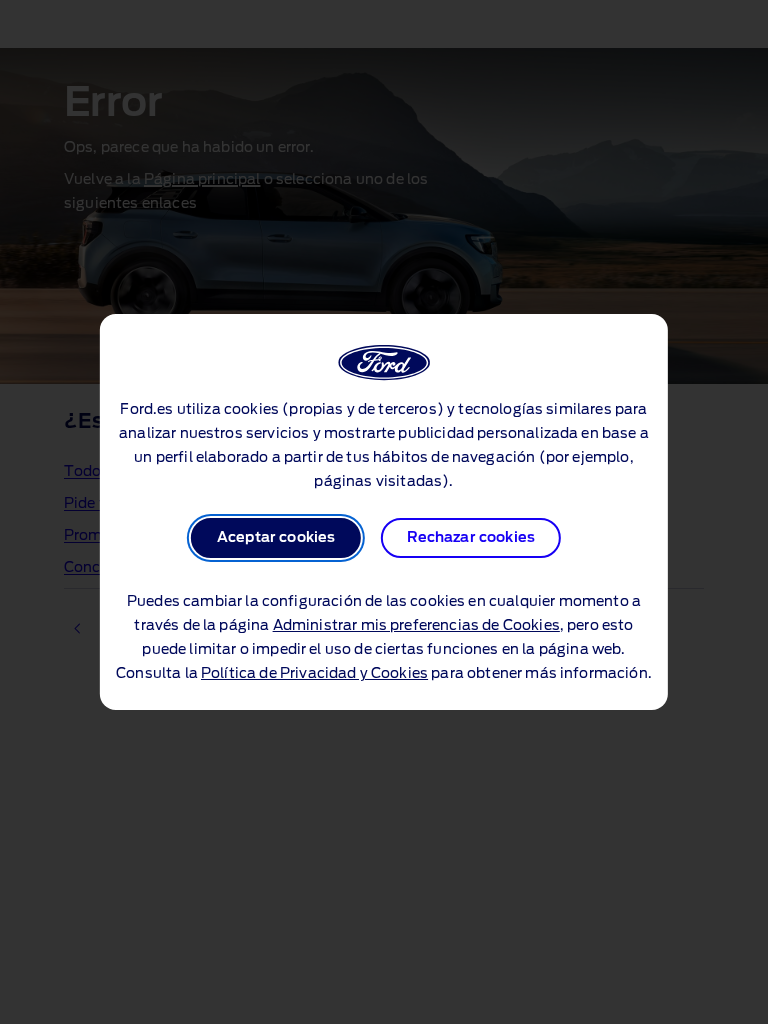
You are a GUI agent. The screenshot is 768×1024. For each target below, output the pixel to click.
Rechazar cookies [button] (471, 538)
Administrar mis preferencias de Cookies (416, 626)
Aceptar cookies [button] (276, 538)
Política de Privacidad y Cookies (314, 674)
